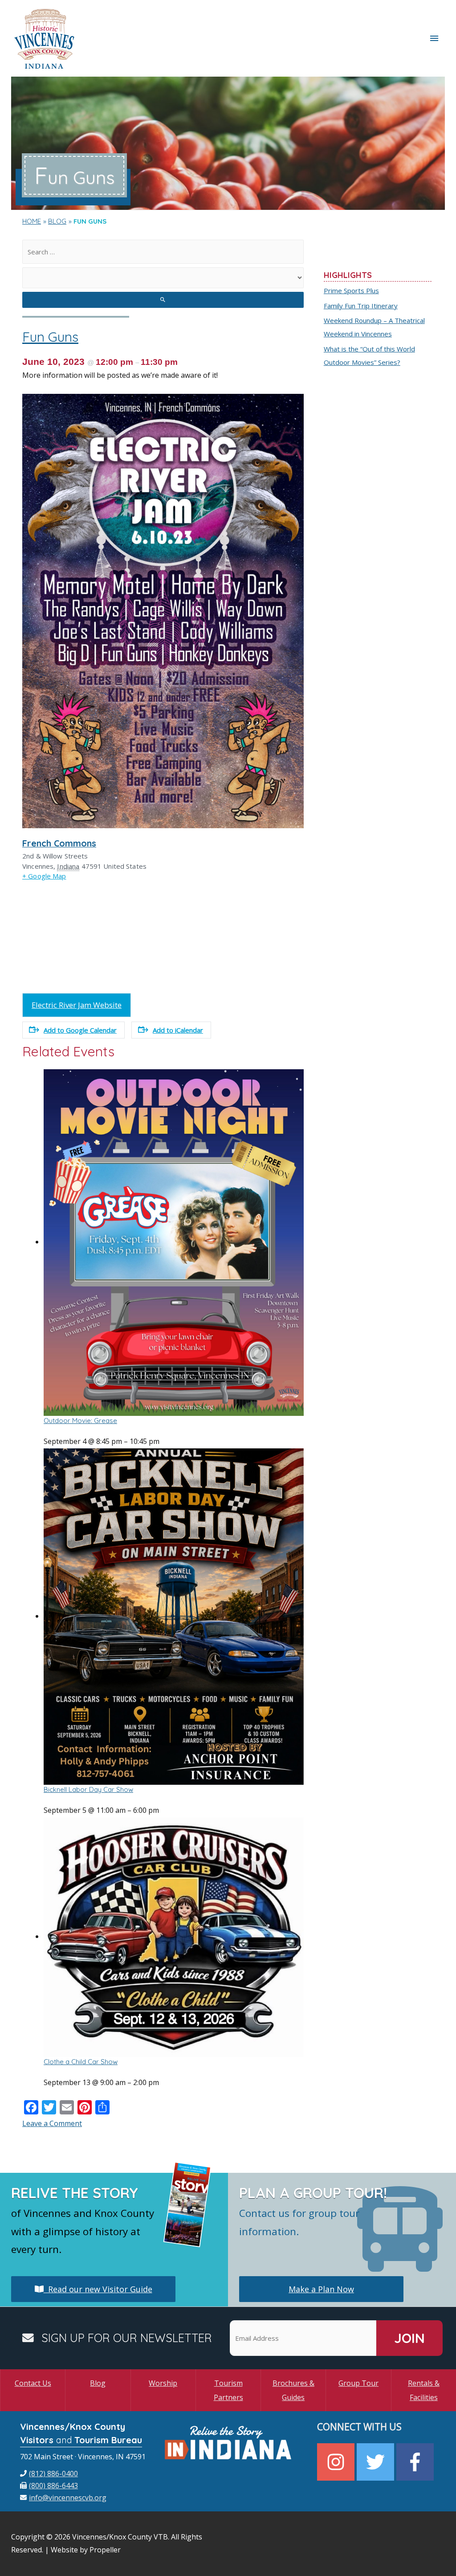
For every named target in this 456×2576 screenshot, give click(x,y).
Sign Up (228, 1374)
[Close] (346, 1183)
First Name (119, 1284)
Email (110, 1240)
